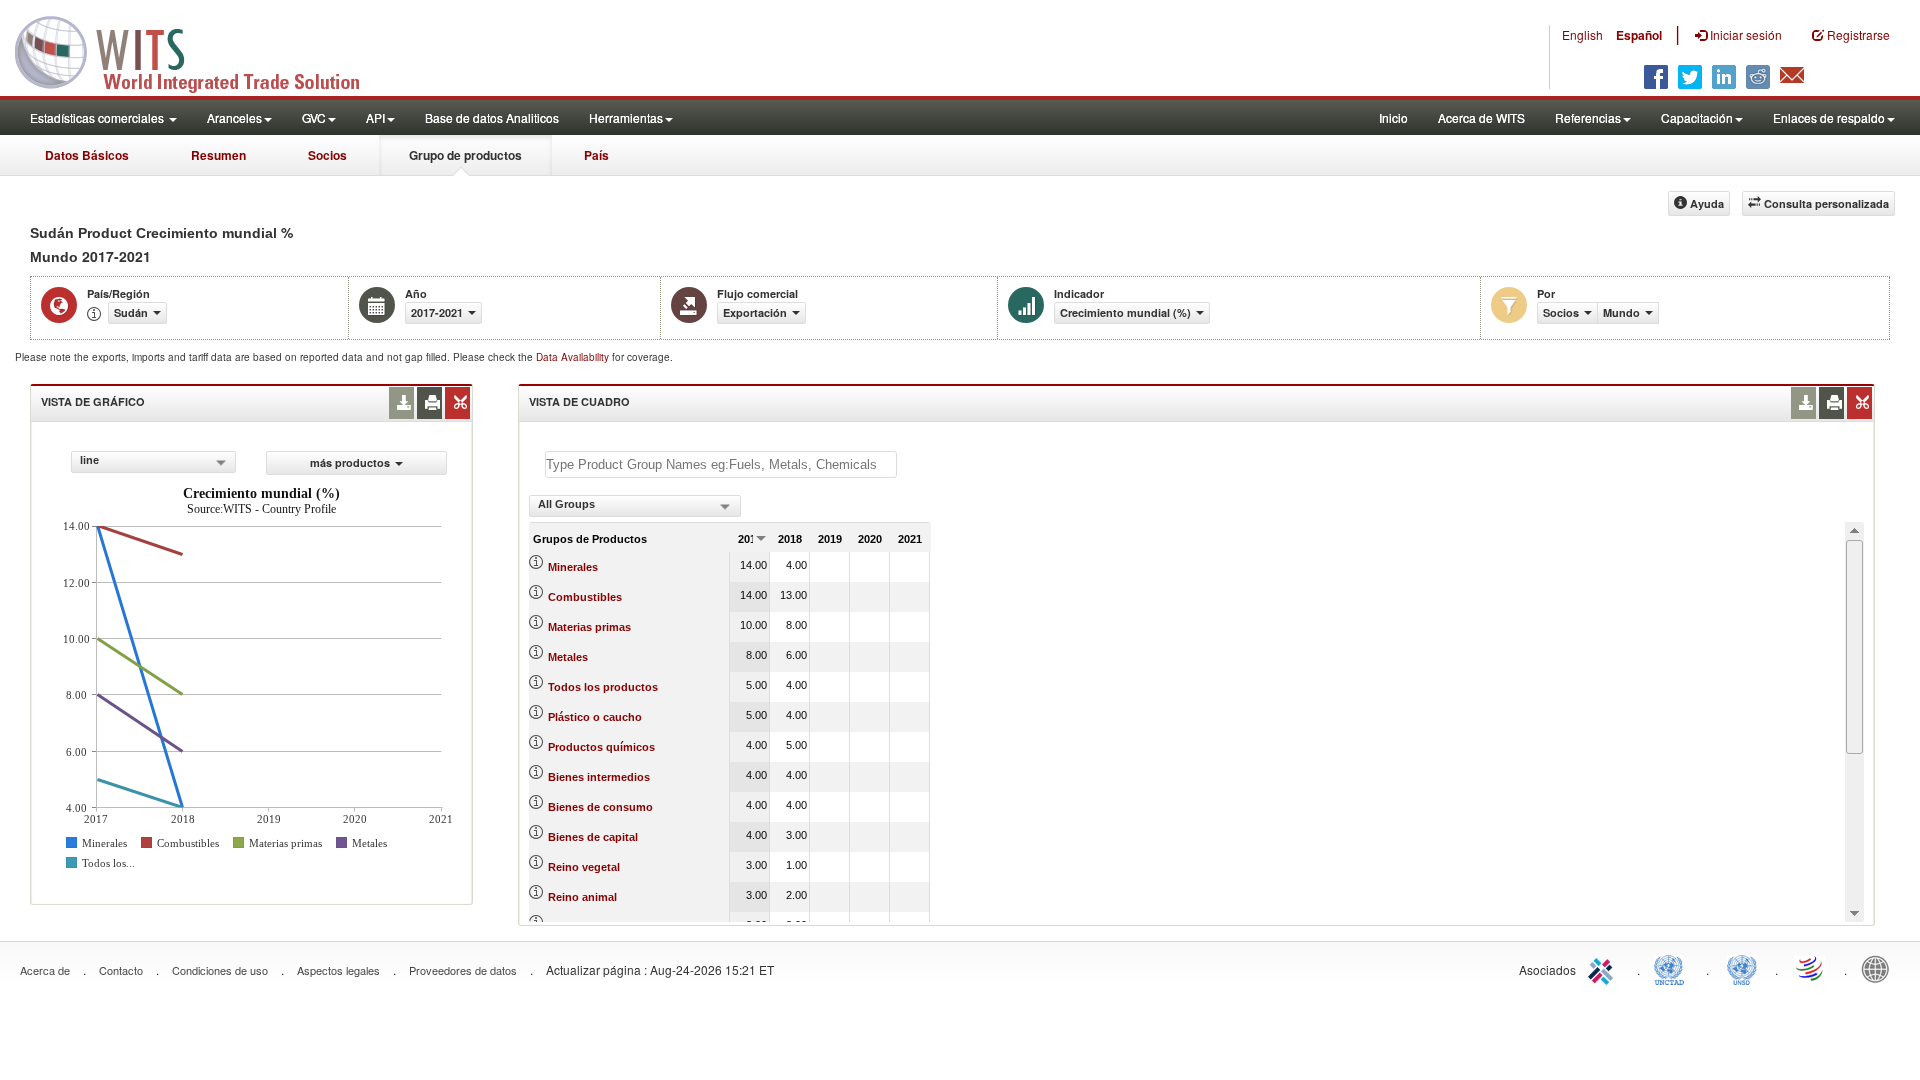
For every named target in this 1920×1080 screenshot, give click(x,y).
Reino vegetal (584, 867)
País (596, 155)
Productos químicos (601, 747)
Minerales (573, 567)
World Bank (1880, 968)
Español (1639, 35)
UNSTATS (1742, 968)
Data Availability (574, 357)
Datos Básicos (87, 155)
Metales (568, 657)
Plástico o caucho (595, 717)
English (1582, 34)
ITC (1604, 968)
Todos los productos (603, 687)
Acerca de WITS (1481, 117)
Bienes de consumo (600, 807)
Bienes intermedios (599, 777)
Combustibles (585, 597)
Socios (327, 155)
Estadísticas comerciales (98, 117)
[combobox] (153, 462)
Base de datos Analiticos (492, 117)
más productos (350, 462)
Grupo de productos (465, 155)
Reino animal (582, 897)
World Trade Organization (1811, 968)
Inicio (1393, 117)
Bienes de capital (593, 837)
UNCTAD (1673, 968)
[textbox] (721, 464)
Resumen (218, 155)
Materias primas (589, 627)
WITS (200, 50)
